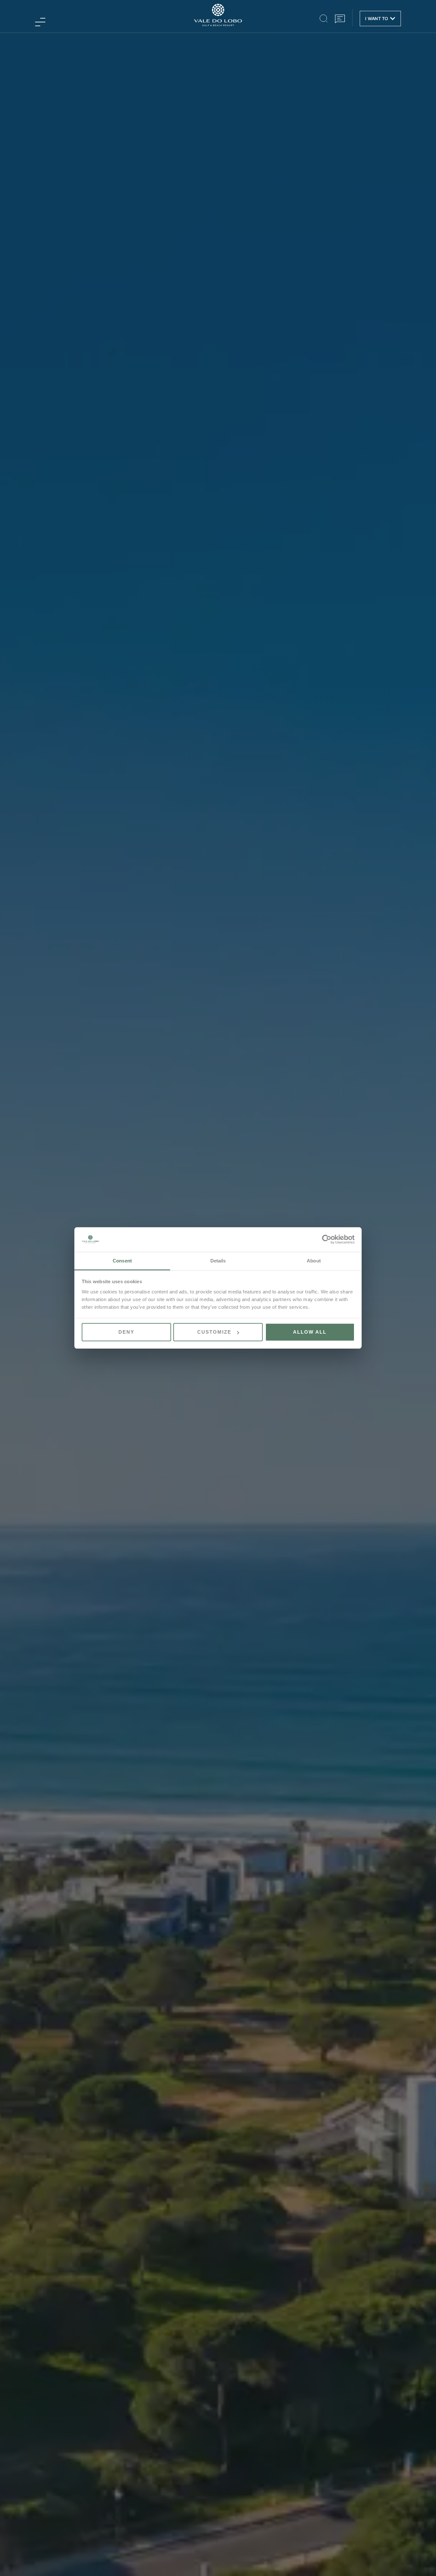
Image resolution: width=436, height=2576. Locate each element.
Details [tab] (218, 1261)
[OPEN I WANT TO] (393, 19)
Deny (126, 1332)
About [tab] (314, 1261)
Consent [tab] (122, 1261)
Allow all (310, 1332)
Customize (214, 1332)
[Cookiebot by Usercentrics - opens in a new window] (327, 1239)
